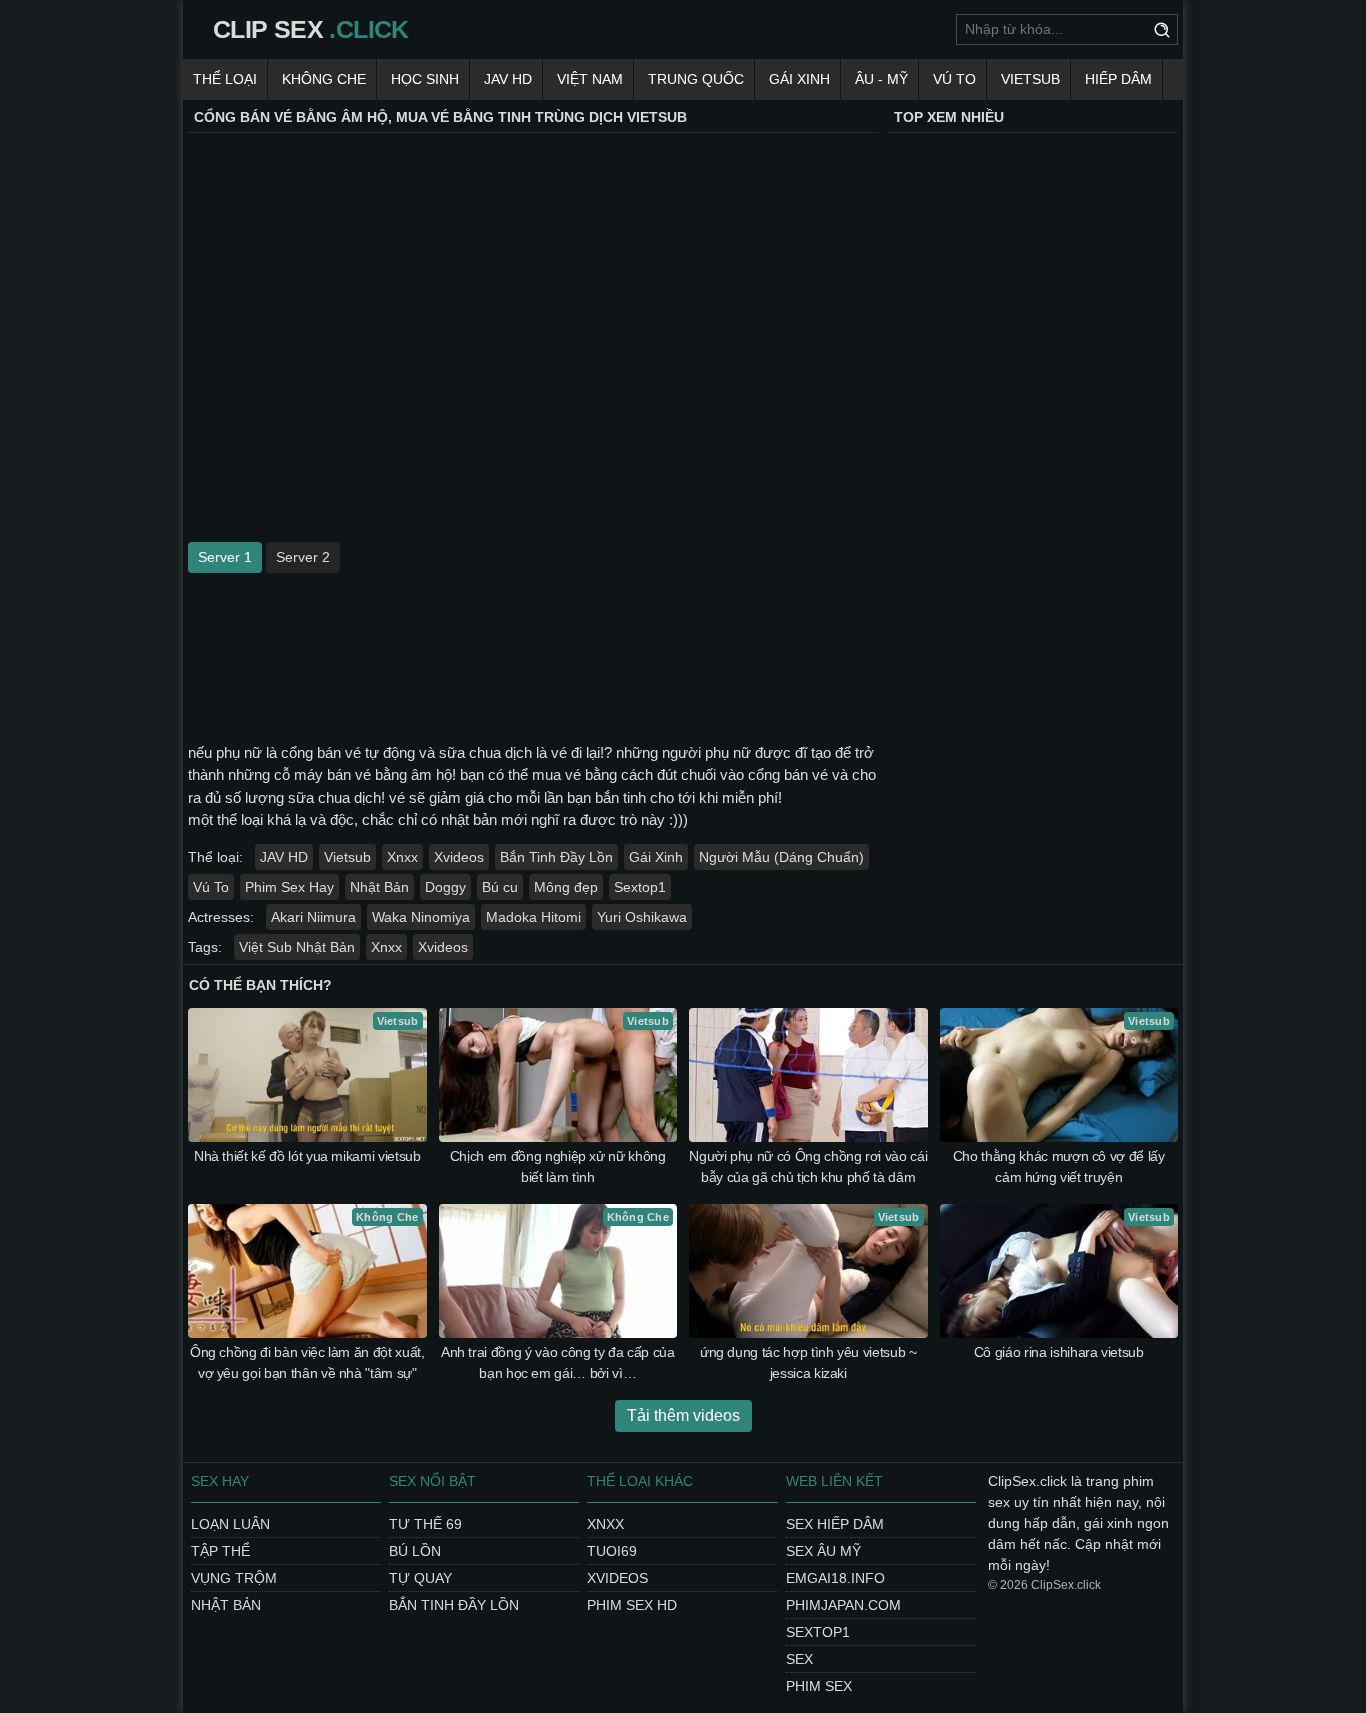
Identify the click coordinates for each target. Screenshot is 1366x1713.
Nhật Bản (379, 887)
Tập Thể (220, 1551)
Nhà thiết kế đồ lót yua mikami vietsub (307, 1156)
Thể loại (225, 79)
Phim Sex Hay (289, 887)
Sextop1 (640, 887)
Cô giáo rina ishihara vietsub (1059, 1352)
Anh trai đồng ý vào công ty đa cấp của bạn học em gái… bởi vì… (558, 1362)
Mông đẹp (566, 887)
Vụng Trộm (234, 1578)
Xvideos (459, 857)
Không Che (324, 79)
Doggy (445, 887)
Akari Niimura (313, 917)
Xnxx (402, 857)
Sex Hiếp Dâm (835, 1524)
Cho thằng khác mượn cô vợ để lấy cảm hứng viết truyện (1059, 1166)
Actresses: (221, 917)
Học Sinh (425, 79)
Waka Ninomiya (421, 917)
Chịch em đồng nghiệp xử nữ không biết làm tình (558, 1166)
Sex (799, 1659)
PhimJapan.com (843, 1605)
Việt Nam (590, 79)
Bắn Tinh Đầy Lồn (556, 857)
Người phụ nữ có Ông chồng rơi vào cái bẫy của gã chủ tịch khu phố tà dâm (808, 1166)
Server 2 (303, 557)
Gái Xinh (799, 79)
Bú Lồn (415, 1551)
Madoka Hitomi (533, 917)
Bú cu (500, 887)
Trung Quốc (696, 79)
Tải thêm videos (683, 1415)
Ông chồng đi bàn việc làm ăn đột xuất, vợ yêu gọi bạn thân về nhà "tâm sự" (307, 1362)
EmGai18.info (835, 1578)
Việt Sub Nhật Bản (297, 947)
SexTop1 (818, 1632)
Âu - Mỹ (881, 79)
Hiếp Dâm (1118, 79)
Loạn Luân (230, 1524)
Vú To (954, 79)
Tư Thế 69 (425, 1524)
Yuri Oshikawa (642, 917)
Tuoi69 (612, 1551)
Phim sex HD (632, 1605)
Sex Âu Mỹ (823, 1551)
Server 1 (225, 557)
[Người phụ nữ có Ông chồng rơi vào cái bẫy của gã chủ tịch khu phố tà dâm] (808, 1075)
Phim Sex (819, 1686)
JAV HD (508, 79)
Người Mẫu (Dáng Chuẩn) (781, 857)
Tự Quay (420, 1578)
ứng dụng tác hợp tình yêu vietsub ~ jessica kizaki (808, 1362)
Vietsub (1030, 79)
